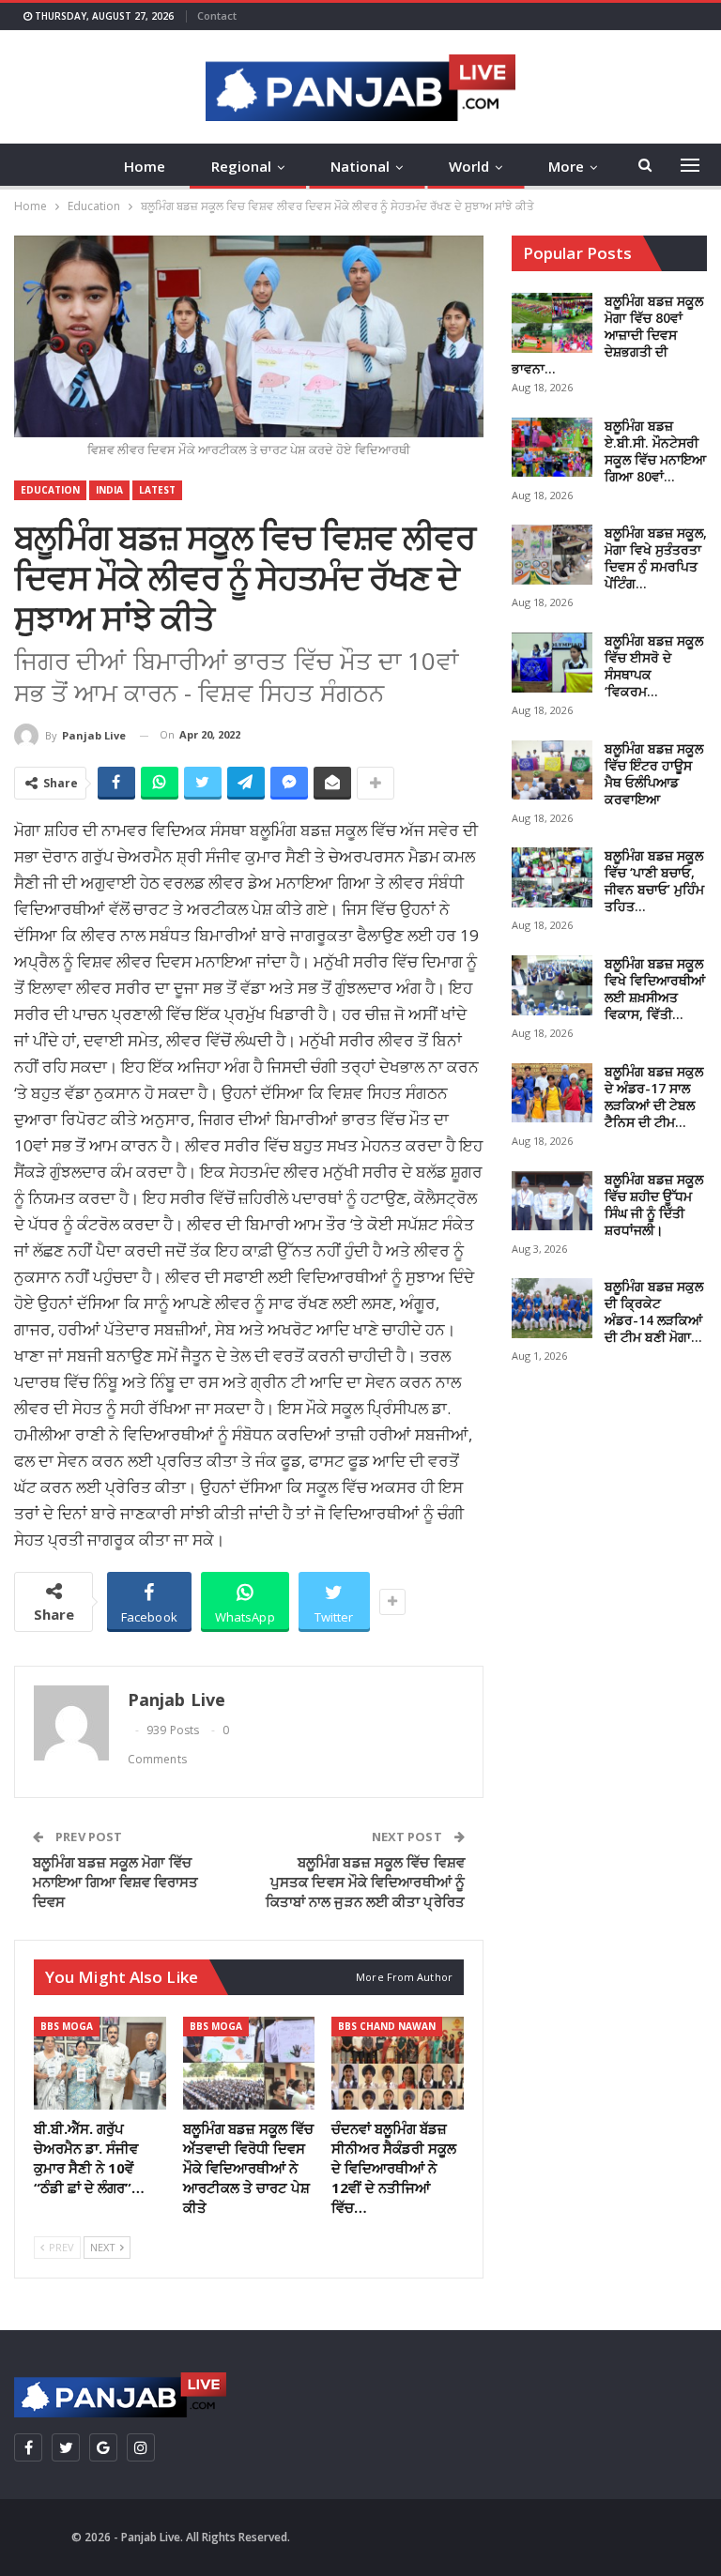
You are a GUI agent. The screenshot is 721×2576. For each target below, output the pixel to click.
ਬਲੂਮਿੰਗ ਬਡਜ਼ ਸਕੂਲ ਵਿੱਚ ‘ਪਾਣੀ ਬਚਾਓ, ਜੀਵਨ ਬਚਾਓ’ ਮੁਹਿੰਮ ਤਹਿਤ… (654, 881)
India (109, 490)
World (469, 166)
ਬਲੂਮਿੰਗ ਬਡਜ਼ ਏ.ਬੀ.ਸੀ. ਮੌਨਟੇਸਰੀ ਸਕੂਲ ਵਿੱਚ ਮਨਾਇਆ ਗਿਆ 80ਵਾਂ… (655, 451)
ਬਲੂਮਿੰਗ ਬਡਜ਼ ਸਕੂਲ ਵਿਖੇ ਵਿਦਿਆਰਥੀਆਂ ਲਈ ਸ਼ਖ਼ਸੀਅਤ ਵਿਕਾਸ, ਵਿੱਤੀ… (655, 989)
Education (50, 490)
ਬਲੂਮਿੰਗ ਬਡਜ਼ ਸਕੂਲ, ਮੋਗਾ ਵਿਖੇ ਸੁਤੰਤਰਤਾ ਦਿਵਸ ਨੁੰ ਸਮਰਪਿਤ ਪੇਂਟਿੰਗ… (656, 558)
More (566, 166)
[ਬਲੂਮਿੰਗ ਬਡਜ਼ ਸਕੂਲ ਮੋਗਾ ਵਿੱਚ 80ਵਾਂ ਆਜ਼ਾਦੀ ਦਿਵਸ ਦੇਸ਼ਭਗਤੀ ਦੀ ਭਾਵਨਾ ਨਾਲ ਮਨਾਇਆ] (552, 323)
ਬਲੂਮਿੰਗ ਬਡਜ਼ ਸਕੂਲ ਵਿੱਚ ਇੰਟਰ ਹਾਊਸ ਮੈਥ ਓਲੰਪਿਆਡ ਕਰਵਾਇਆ (654, 774)
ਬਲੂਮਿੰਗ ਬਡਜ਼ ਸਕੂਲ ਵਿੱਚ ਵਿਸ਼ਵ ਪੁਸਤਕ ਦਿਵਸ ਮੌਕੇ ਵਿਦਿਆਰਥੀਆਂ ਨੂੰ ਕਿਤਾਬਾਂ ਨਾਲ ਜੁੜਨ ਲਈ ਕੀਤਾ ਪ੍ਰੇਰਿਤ (365, 1882)
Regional (241, 166)
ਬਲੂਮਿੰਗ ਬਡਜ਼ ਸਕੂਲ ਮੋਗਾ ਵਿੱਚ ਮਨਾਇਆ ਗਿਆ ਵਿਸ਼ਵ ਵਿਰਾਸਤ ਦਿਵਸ (116, 1882)
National (360, 166)
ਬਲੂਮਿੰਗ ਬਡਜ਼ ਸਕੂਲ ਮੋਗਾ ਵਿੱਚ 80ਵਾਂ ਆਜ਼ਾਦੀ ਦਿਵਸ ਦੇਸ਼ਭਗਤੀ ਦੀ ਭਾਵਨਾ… (607, 335)
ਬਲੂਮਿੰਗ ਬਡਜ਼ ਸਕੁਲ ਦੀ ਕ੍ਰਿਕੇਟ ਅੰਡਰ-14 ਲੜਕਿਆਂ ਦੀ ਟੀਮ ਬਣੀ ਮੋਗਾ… (654, 1311)
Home (145, 166)
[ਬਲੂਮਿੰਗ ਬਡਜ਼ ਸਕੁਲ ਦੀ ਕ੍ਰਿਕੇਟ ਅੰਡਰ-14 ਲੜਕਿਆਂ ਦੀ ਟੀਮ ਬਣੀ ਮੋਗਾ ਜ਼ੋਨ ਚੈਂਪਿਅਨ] (552, 1308)
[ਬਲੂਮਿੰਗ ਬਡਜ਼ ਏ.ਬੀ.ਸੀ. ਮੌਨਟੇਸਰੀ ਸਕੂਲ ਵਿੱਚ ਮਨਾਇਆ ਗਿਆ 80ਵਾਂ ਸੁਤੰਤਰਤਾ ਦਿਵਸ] (552, 448)
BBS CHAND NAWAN (387, 2026)
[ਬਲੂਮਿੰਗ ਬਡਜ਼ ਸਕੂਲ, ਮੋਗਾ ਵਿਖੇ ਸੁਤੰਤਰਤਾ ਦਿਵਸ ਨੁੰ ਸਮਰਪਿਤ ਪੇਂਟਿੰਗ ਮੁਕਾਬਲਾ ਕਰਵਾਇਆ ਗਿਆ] (552, 555)
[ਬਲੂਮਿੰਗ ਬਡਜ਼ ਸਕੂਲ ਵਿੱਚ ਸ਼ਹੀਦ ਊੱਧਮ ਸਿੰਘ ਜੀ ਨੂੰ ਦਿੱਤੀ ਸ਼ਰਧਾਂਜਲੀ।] (552, 1201)
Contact (217, 15)
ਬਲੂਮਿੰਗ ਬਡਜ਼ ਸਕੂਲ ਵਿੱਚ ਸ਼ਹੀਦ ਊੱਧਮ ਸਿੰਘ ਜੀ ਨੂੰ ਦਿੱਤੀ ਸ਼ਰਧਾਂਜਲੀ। (654, 1204)
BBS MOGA (67, 2026)
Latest (157, 490)
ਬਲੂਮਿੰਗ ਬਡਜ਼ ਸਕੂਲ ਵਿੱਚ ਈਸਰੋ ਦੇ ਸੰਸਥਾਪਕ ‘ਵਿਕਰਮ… (654, 666)
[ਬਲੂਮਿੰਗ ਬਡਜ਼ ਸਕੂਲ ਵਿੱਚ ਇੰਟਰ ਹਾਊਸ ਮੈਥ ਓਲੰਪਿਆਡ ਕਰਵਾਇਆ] (552, 770)
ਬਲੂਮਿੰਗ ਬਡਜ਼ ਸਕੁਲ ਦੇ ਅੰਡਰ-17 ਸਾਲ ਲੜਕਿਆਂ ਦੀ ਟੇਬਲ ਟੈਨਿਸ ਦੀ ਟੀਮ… (654, 1097)
